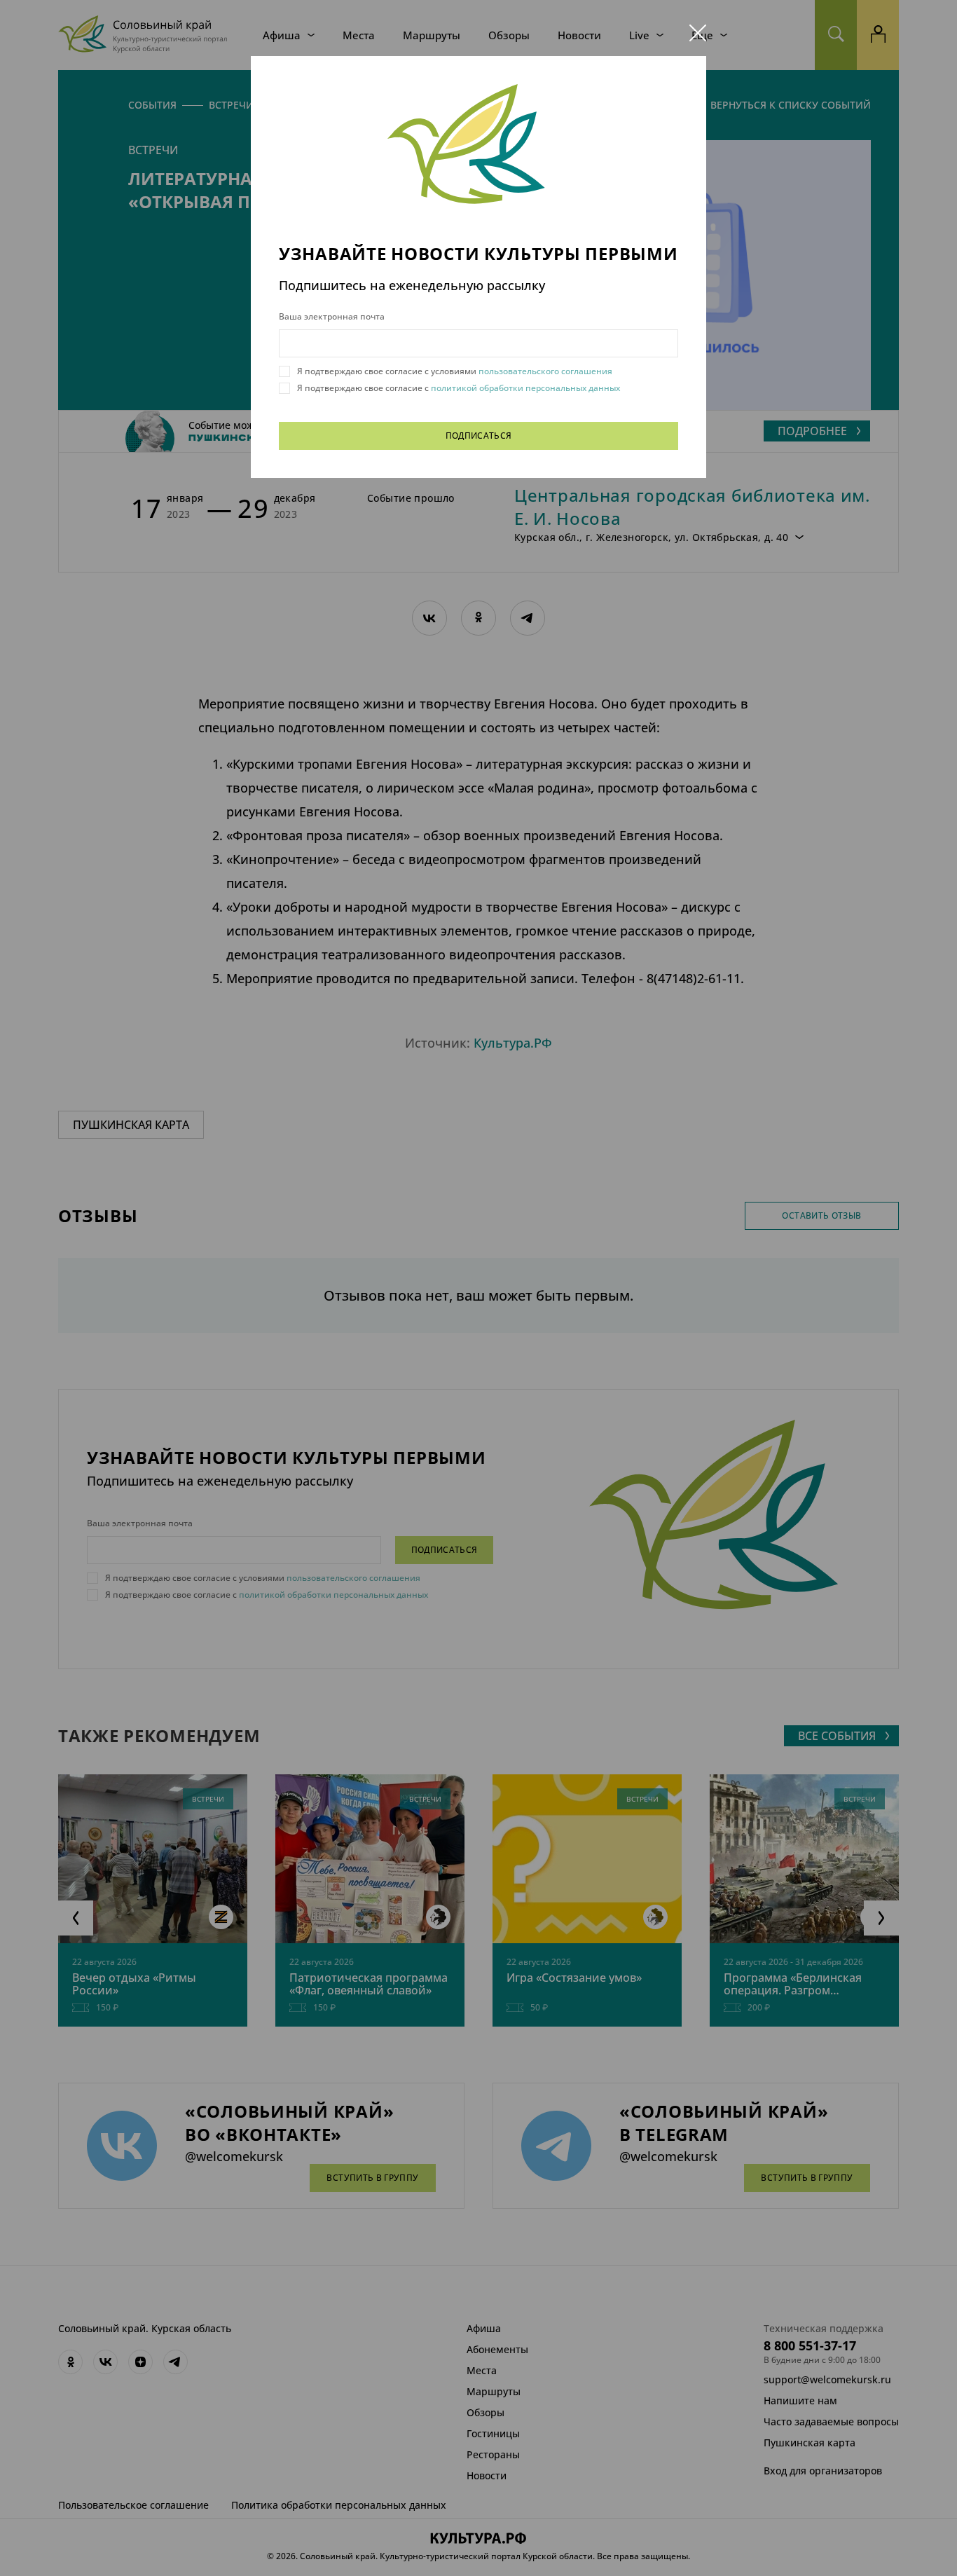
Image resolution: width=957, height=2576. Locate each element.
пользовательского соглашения (544, 371)
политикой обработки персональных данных (524, 388)
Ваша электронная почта (332, 317)
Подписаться (479, 436)
